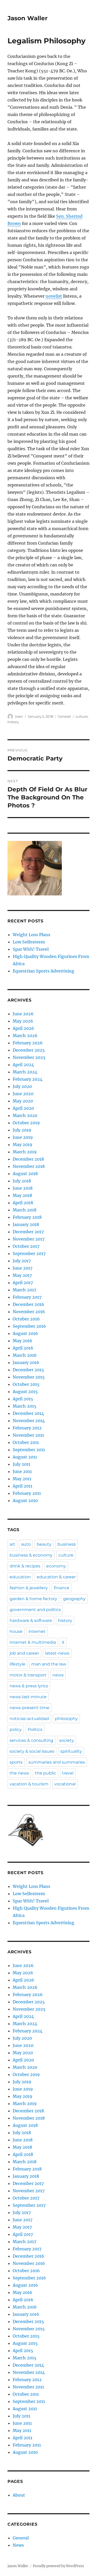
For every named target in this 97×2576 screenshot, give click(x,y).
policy (16, 1729)
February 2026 (28, 1043)
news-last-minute (28, 1697)
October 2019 (26, 1123)
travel (68, 1773)
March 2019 (25, 1152)
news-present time (29, 1708)
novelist (54, 296)
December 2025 (29, 1050)
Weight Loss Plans (31, 935)
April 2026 (23, 1028)
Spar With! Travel (31, 949)
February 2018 (27, 1217)
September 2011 (29, 1450)
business (67, 1544)
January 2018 (26, 1224)
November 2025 (29, 1057)
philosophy (66, 1719)
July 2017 (22, 1261)
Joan (19, 716)
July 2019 (22, 1130)
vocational (65, 1784)
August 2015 (25, 1392)
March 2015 (25, 1406)
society (67, 1740)
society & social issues (32, 1751)
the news (19, 1773)
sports (16, 1762)
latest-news (57, 1653)
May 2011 (22, 1479)
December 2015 (28, 1370)
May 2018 (22, 1195)
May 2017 (22, 1275)
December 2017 (28, 1232)
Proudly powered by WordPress (58, 2566)
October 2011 (26, 1442)
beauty (44, 1544)
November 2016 (29, 1312)
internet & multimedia (33, 1642)
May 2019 (23, 1145)
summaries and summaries (57, 1762)
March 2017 (24, 1290)
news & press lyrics (29, 1686)
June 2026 (23, 1014)
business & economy (31, 1555)
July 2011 (21, 1464)
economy (56, 1566)
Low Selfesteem (29, 942)
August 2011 (25, 1457)
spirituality (71, 1751)
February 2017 (27, 1297)
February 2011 (27, 1493)
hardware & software (31, 1621)
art (12, 1544)
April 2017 (23, 1283)
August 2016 (25, 1333)
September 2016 (29, 1326)
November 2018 (29, 1166)
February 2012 (27, 1428)
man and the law (49, 1664)
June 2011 (22, 1471)
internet (37, 1631)
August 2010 (25, 1501)
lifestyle (17, 1664)
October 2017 (26, 1246)
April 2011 (23, 1486)
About (19, 2495)
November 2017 (29, 1239)
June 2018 (23, 1188)
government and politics (35, 1610)
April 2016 (23, 1348)
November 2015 (29, 1377)
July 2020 (22, 1086)
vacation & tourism (29, 1784)
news (58, 1675)
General (64, 716)
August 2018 (25, 1174)
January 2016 (26, 1362)
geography (74, 1599)
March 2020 (25, 1115)
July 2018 (22, 1181)
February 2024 (28, 1079)
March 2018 (25, 1210)
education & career (56, 1577)
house (16, 1631)
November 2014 (29, 1421)
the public (46, 1773)
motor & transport (28, 1675)
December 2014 (28, 1413)
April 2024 (23, 1065)
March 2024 (25, 1072)
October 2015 (26, 1384)
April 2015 (23, 1399)
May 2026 (23, 1021)
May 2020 (23, 1101)
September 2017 (29, 1253)
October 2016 (26, 1319)
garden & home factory (33, 1599)
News (18, 2545)
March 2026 (25, 1036)
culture (82, 716)
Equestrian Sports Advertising (43, 971)
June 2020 (23, 1094)
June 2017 (23, 1268)
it (63, 1642)
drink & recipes (25, 1566)
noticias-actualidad (29, 1719)
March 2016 (25, 1355)
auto (26, 1544)
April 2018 (23, 1203)
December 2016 (28, 1304)
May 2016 (23, 1341)
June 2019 (23, 1137)
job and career (24, 1653)
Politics (35, 1729)
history (13, 722)
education (20, 1577)
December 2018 (28, 1159)
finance (62, 1588)
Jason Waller (28, 18)
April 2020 (23, 1108)
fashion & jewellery (29, 1588)
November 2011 (28, 1435)
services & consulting (31, 1740)
